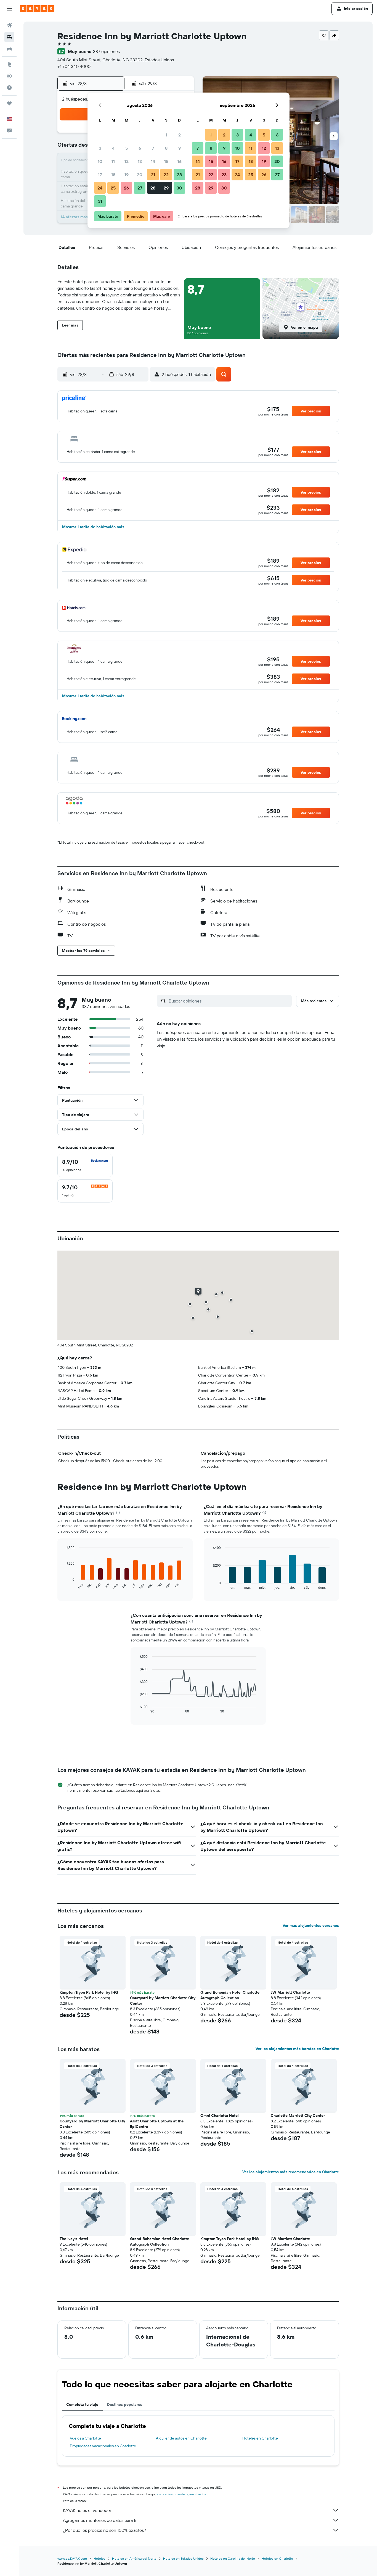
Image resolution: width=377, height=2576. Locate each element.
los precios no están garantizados (181, 2494)
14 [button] (153, 161)
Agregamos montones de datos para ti (99, 2520)
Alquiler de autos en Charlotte (181, 2438)
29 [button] (166, 188)
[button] (9, 9)
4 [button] (113, 148)
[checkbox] (85, 1165)
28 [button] (153, 188)
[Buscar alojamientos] (9, 37)
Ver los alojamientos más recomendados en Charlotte (291, 2172)
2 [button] (180, 135)
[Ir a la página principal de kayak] (37, 9)
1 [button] (166, 135)
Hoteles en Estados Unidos (183, 2558)
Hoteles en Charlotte (260, 2438)
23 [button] (179, 175)
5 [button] (127, 148)
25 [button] (113, 188)
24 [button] (100, 188)
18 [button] (113, 175)
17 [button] (100, 175)
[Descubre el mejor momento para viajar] (9, 88)
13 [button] (140, 161)
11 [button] (113, 161)
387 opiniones (106, 51)
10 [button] (100, 161)
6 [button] (140, 148)
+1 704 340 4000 (74, 66)
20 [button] (140, 175)
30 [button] (179, 188)
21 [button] (153, 175)
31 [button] (100, 201)
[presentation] (118, 1513)
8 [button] (166, 148)
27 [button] (140, 188)
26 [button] (126, 188)
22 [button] (166, 175)
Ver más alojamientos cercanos (311, 1925)
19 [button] (127, 175)
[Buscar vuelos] (9, 25)
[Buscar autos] (9, 49)
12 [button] (127, 161)
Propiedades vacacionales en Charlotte (103, 2446)
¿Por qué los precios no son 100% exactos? (104, 2530)
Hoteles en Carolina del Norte (233, 2558)
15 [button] (166, 161)
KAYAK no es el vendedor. (87, 2510)
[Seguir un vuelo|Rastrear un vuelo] (9, 76)
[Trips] (9, 103)
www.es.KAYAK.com (72, 2558)
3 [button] (100, 148)
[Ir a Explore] (9, 64)
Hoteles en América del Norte (134, 2558)
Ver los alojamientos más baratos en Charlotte (297, 2049)
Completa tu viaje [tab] (82, 2404)
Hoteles (99, 2558)
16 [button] (180, 161)
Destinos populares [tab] (125, 2404)
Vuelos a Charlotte (85, 2438)
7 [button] (153, 148)
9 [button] (180, 148)
